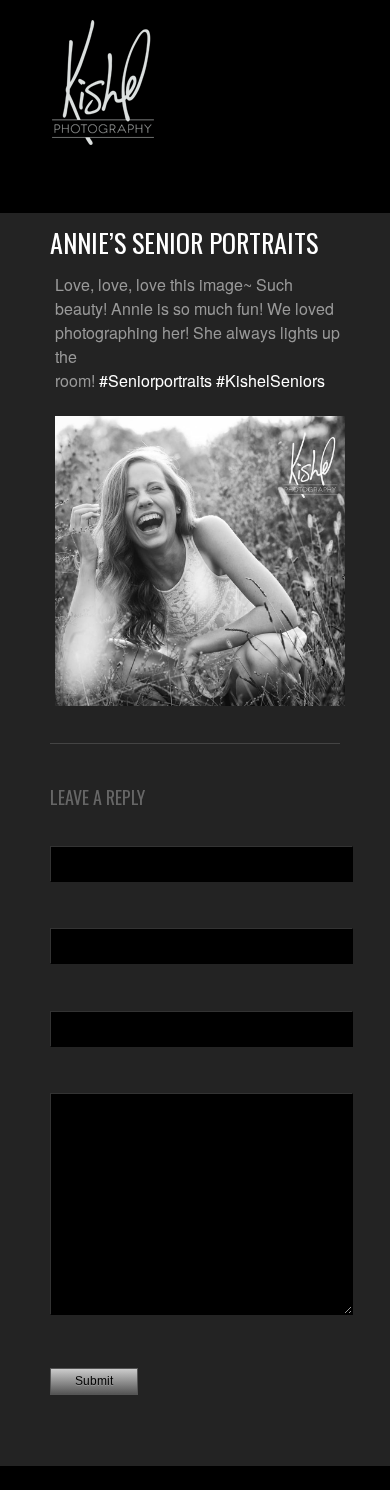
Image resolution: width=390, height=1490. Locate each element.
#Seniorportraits (155, 380)
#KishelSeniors (270, 380)
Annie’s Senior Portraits (184, 242)
